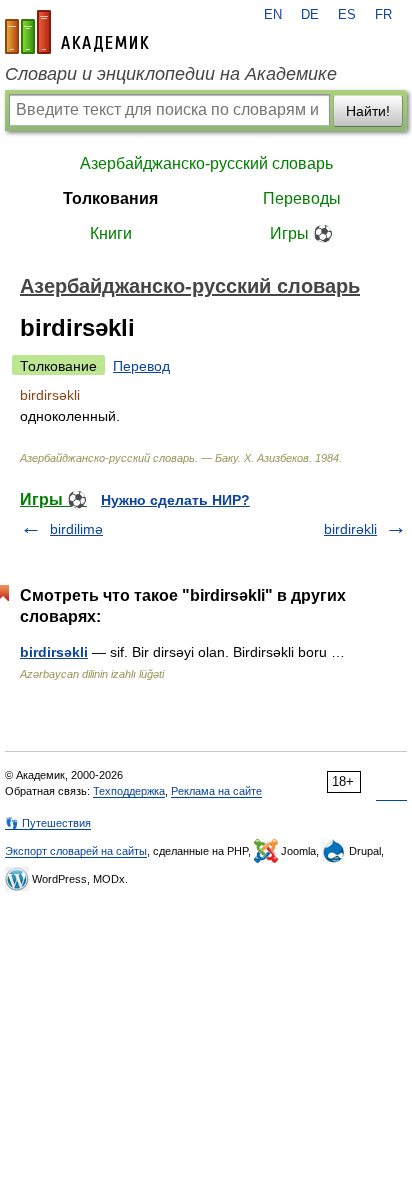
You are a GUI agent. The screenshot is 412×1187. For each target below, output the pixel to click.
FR (383, 15)
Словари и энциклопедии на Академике (171, 74)
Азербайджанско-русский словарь (206, 163)
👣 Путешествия (48, 823)
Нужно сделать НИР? (175, 500)
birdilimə (76, 529)
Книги (111, 233)
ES (347, 15)
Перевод (141, 366)
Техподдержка (129, 791)
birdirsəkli (54, 652)
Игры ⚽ (301, 233)
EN (273, 15)
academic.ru (77, 32)
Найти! (368, 111)
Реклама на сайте (216, 791)
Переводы (302, 198)
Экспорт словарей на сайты (76, 851)
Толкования (110, 198)
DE (310, 15)
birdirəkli (350, 529)
